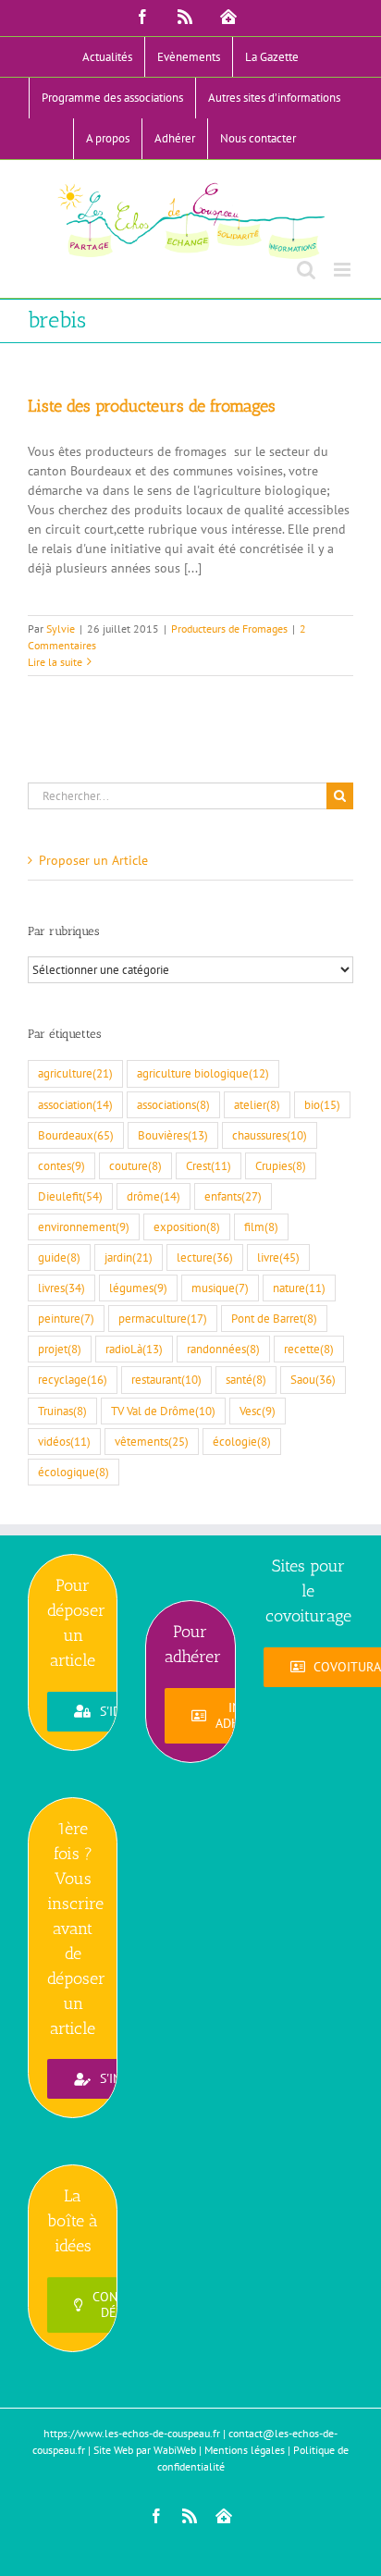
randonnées (223, 1349)
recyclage (73, 1379)
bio (322, 1104)
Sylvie (61, 629)
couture (135, 1165)
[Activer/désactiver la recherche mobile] (306, 270)
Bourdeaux (76, 1135)
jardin (129, 1257)
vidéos (64, 1441)
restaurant (166, 1379)
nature (299, 1288)
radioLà (134, 1349)
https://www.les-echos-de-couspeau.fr (132, 2433)
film (261, 1226)
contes (61, 1165)
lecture (205, 1257)
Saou (313, 1379)
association (75, 1104)
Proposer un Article (93, 860)
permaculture (163, 1318)
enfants (233, 1196)
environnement (84, 1226)
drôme (154, 1196)
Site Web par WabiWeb (145, 2450)
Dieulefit (70, 1196)
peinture (66, 1318)
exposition (187, 1226)
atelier (257, 1104)
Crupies (281, 1165)
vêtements (152, 1441)
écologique (74, 1472)
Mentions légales (245, 2450)
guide (59, 1257)
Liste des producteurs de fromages (152, 406)
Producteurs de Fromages (229, 629)
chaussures (270, 1135)
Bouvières (173, 1135)
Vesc (258, 1411)
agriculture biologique (203, 1073)
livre (278, 1257)
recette (309, 1349)
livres (61, 1288)
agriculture (75, 1073)
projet (60, 1349)
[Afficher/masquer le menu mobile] (344, 270)
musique (220, 1288)
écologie (242, 1441)
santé (246, 1379)
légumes (138, 1288)
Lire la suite (55, 662)
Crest (209, 1165)
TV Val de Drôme (163, 1411)
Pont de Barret (274, 1318)
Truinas (62, 1411)
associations (173, 1104)
